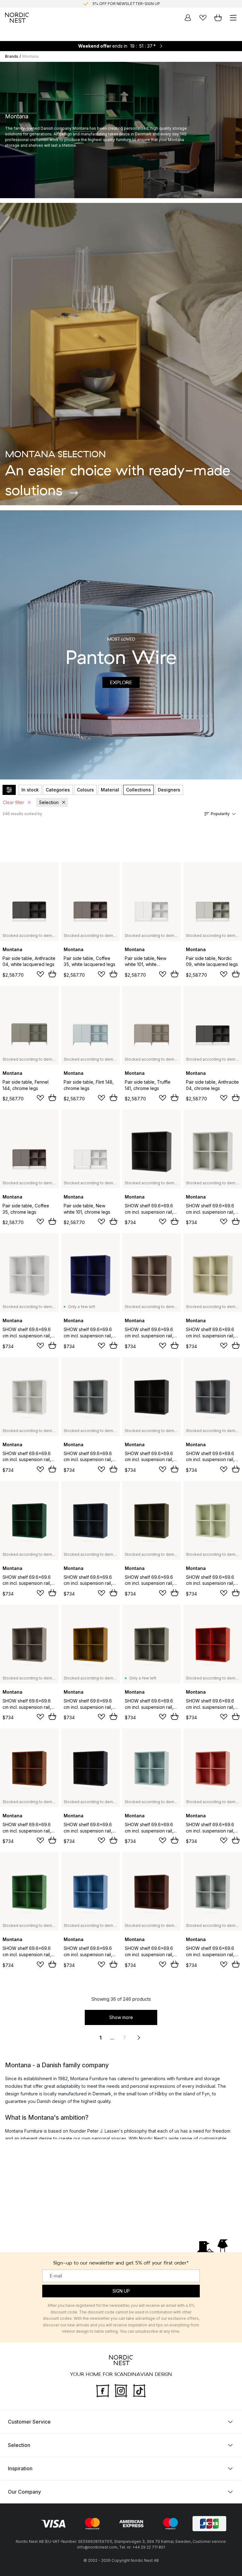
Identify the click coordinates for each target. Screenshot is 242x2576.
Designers (169, 790)
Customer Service (29, 2422)
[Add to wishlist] (40, 974)
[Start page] (17, 18)
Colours (85, 790)
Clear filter (14, 802)
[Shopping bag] (218, 18)
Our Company (24, 2492)
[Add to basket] (52, 974)
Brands (12, 56)
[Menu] (233, 18)
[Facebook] (103, 2390)
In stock (30, 790)
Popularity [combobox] (220, 814)
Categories (58, 790)
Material (110, 790)
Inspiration (20, 2468)
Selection (49, 802)
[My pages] (188, 18)
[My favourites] (203, 18)
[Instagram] (121, 2390)
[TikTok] (139, 2390)
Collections (138, 790)
